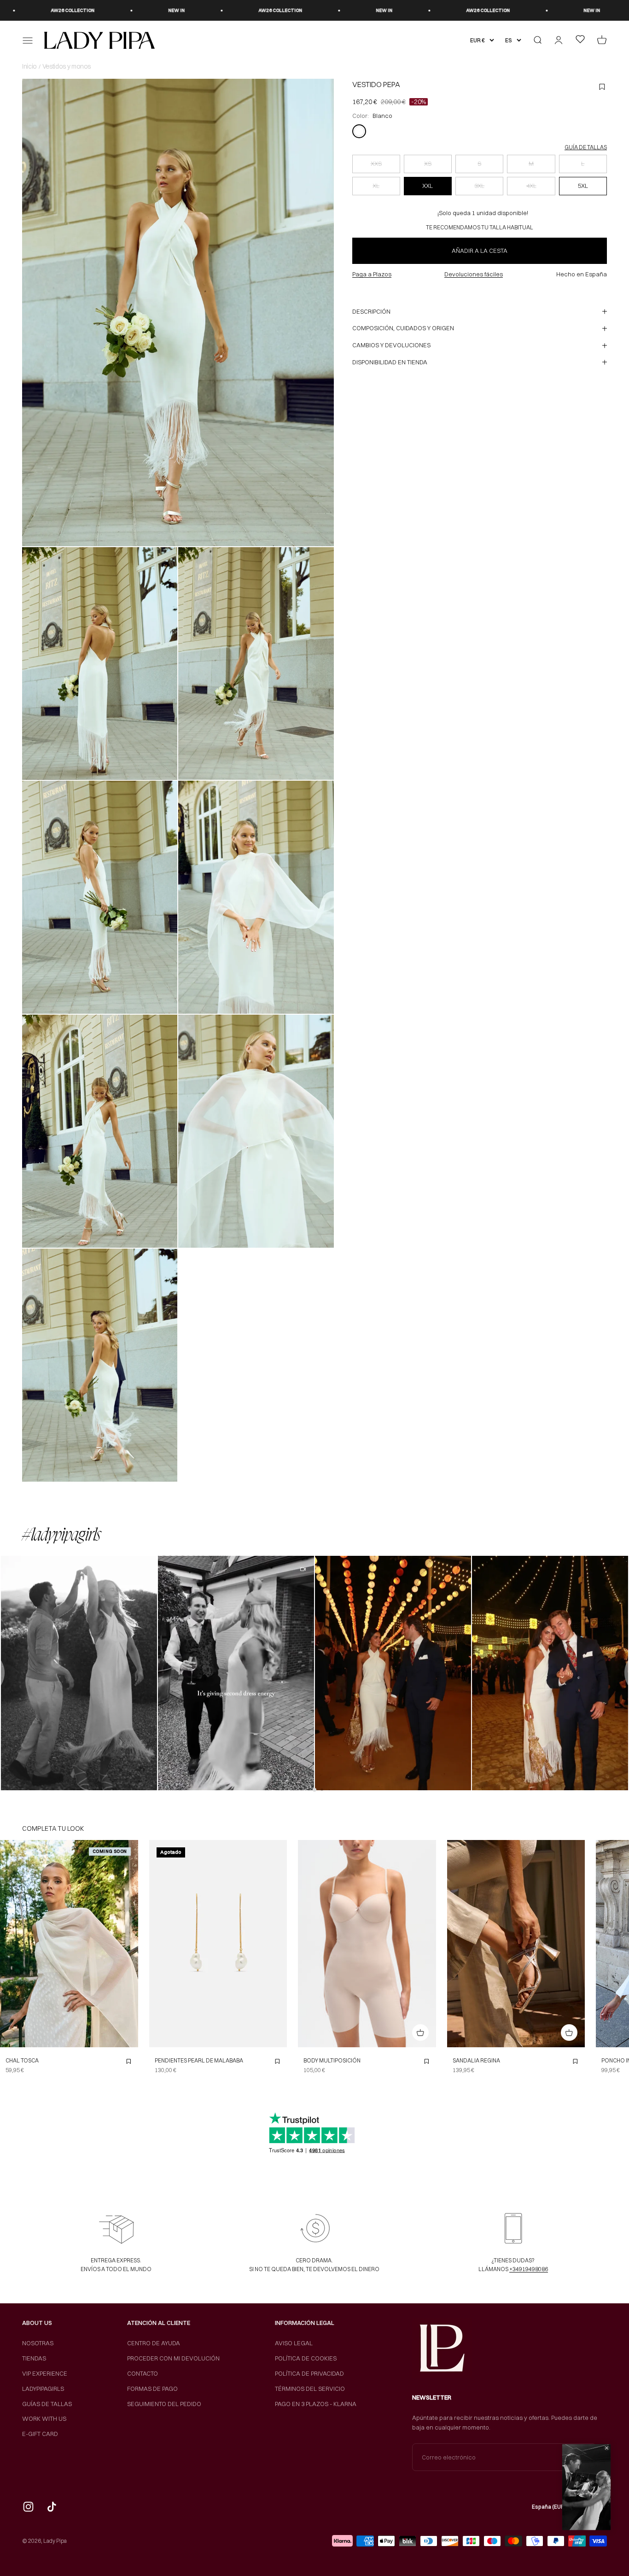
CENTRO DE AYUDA (154, 2343)
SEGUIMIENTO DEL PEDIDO (164, 2404)
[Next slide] (128, 1944)
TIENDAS (34, 2358)
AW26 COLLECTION (32, 10)
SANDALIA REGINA (476, 2060)
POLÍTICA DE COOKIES (306, 2358)
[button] (79, 1673)
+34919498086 (529, 2269)
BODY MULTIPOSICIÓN (332, 2060)
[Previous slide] (10, 1944)
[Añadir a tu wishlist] (128, 2062)
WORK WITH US (44, 2418)
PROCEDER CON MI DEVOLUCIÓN (173, 2358)
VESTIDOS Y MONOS (67, 66)
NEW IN (136, 10)
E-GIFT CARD (40, 2434)
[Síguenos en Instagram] (28, 2507)
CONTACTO (143, 2373)
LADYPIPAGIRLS (43, 2389)
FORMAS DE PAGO (152, 2389)
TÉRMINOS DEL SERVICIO (310, 2389)
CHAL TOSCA (22, 2060)
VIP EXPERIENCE (45, 2373)
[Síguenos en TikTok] (52, 2507)
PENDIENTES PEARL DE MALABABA (199, 2060)
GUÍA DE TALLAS (586, 147)
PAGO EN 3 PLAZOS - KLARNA (316, 2404)
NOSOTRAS (38, 2343)
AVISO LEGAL (294, 2343)
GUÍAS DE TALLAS (47, 2404)
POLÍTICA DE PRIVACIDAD (309, 2373)
